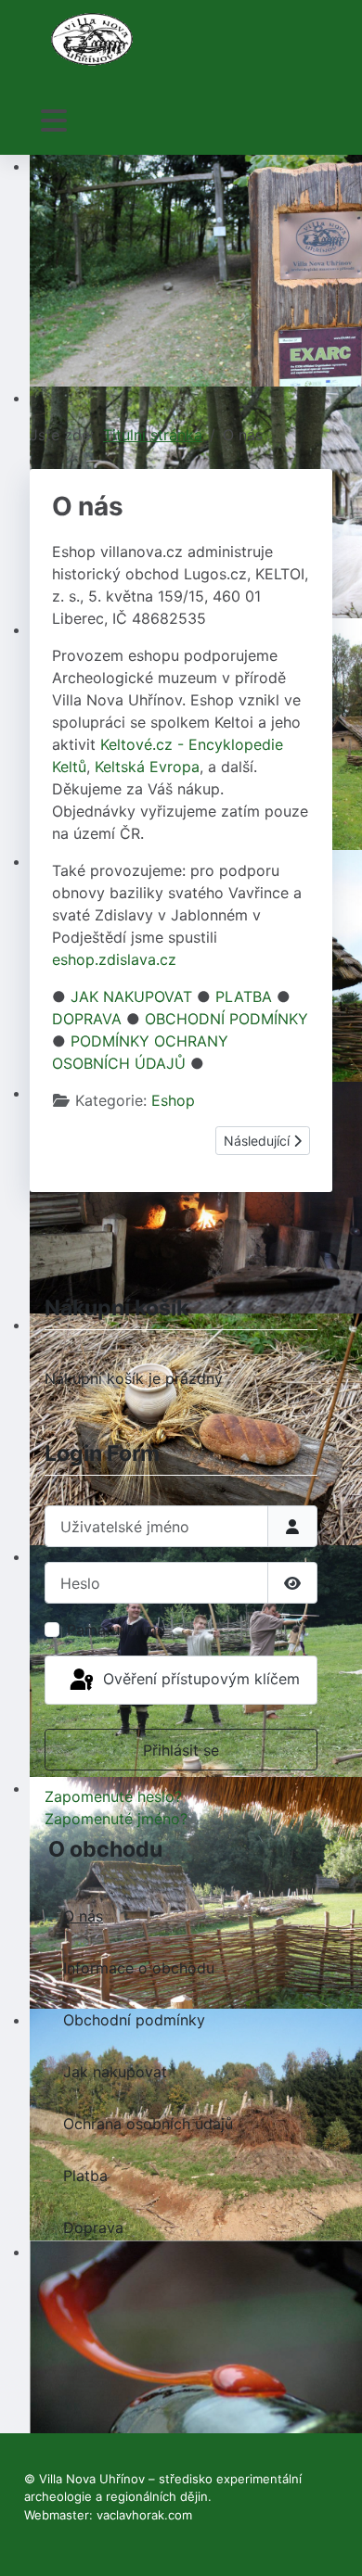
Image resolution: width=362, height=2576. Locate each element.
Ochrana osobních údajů (148, 2124)
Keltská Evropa (147, 767)
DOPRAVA (87, 1019)
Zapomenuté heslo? (113, 1796)
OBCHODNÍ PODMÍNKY (226, 1019)
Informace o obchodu (139, 1968)
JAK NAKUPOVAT (131, 996)
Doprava (93, 2227)
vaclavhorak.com (144, 2515)
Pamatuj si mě (116, 1630)
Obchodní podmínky (134, 2020)
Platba (85, 2176)
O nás (83, 1916)
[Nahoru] (330, 2542)
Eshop (173, 1100)
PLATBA (244, 996)
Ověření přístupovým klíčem (199, 1679)
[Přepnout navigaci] (54, 121)
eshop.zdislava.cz (114, 959)
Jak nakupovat (115, 2072)
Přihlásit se (181, 1750)
